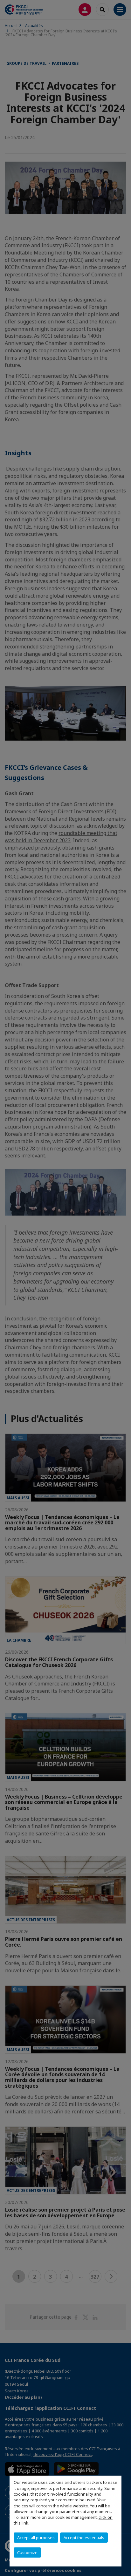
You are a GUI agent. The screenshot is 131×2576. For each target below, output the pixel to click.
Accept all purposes (36, 2538)
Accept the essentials (84, 2538)
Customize (27, 2552)
